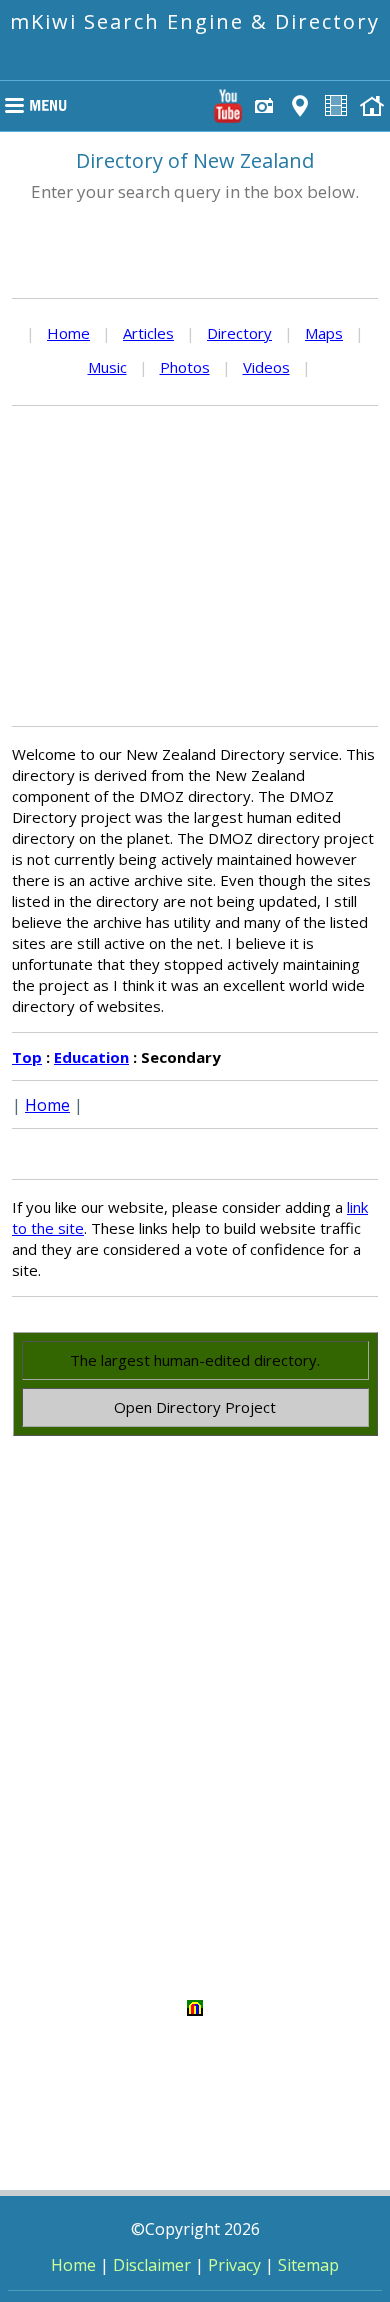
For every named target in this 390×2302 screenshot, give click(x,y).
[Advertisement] (195, 566)
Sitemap (308, 2265)
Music (107, 367)
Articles (148, 333)
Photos (185, 367)
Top (27, 1057)
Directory (239, 333)
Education (91, 1057)
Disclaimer (152, 2265)
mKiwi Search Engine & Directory (195, 21)
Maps (324, 333)
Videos (266, 367)
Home (68, 333)
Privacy (234, 2265)
